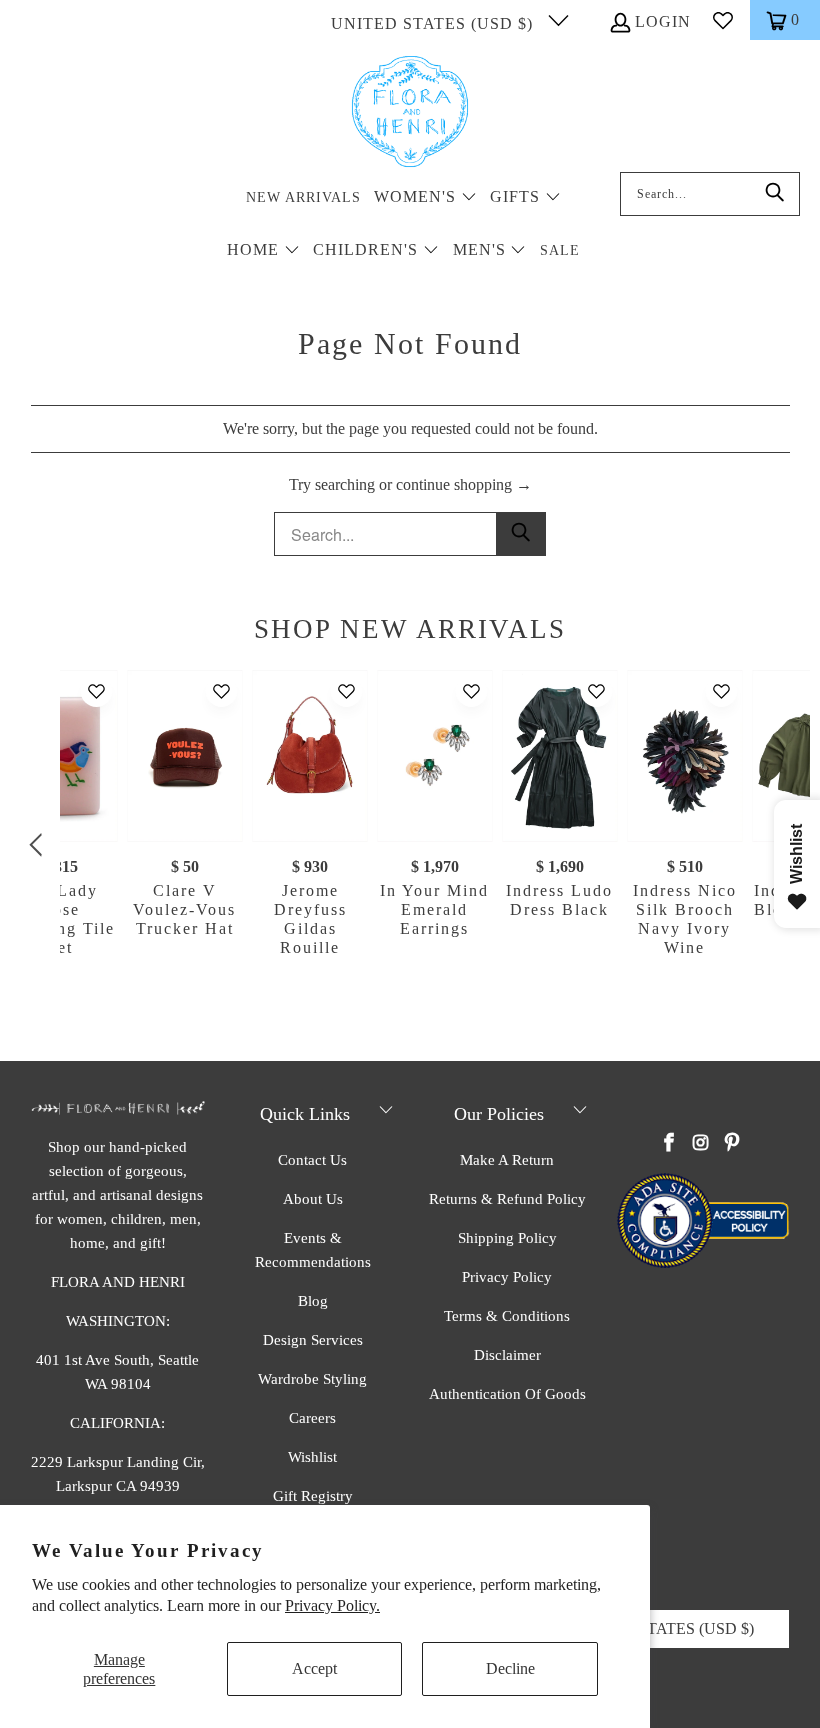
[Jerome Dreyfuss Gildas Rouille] (310, 756)
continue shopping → (464, 484)
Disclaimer (507, 1355)
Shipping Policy (507, 1238)
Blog (313, 1301)
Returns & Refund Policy (507, 1199)
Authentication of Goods (507, 1394)
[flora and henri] (410, 113)
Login (663, 21)
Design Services (313, 1340)
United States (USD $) (434, 23)
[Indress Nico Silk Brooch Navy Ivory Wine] (684, 756)
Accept (314, 1668)
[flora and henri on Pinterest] (732, 1144)
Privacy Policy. (332, 1605)
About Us (313, 1199)
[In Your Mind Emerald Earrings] (434, 756)
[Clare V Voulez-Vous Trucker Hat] (185, 756)
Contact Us (312, 1160)
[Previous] (39, 845)
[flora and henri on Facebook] (670, 1144)
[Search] (775, 194)
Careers (312, 1418)
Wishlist (312, 1457)
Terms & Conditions (507, 1316)
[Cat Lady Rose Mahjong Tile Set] (60, 756)
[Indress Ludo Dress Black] (559, 756)
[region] (415, 845)
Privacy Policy (507, 1277)
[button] (425, 198)
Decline (510, 1668)
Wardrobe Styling (312, 1379)
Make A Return (507, 1160)
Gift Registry (313, 1496)
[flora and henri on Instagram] (701, 1144)
